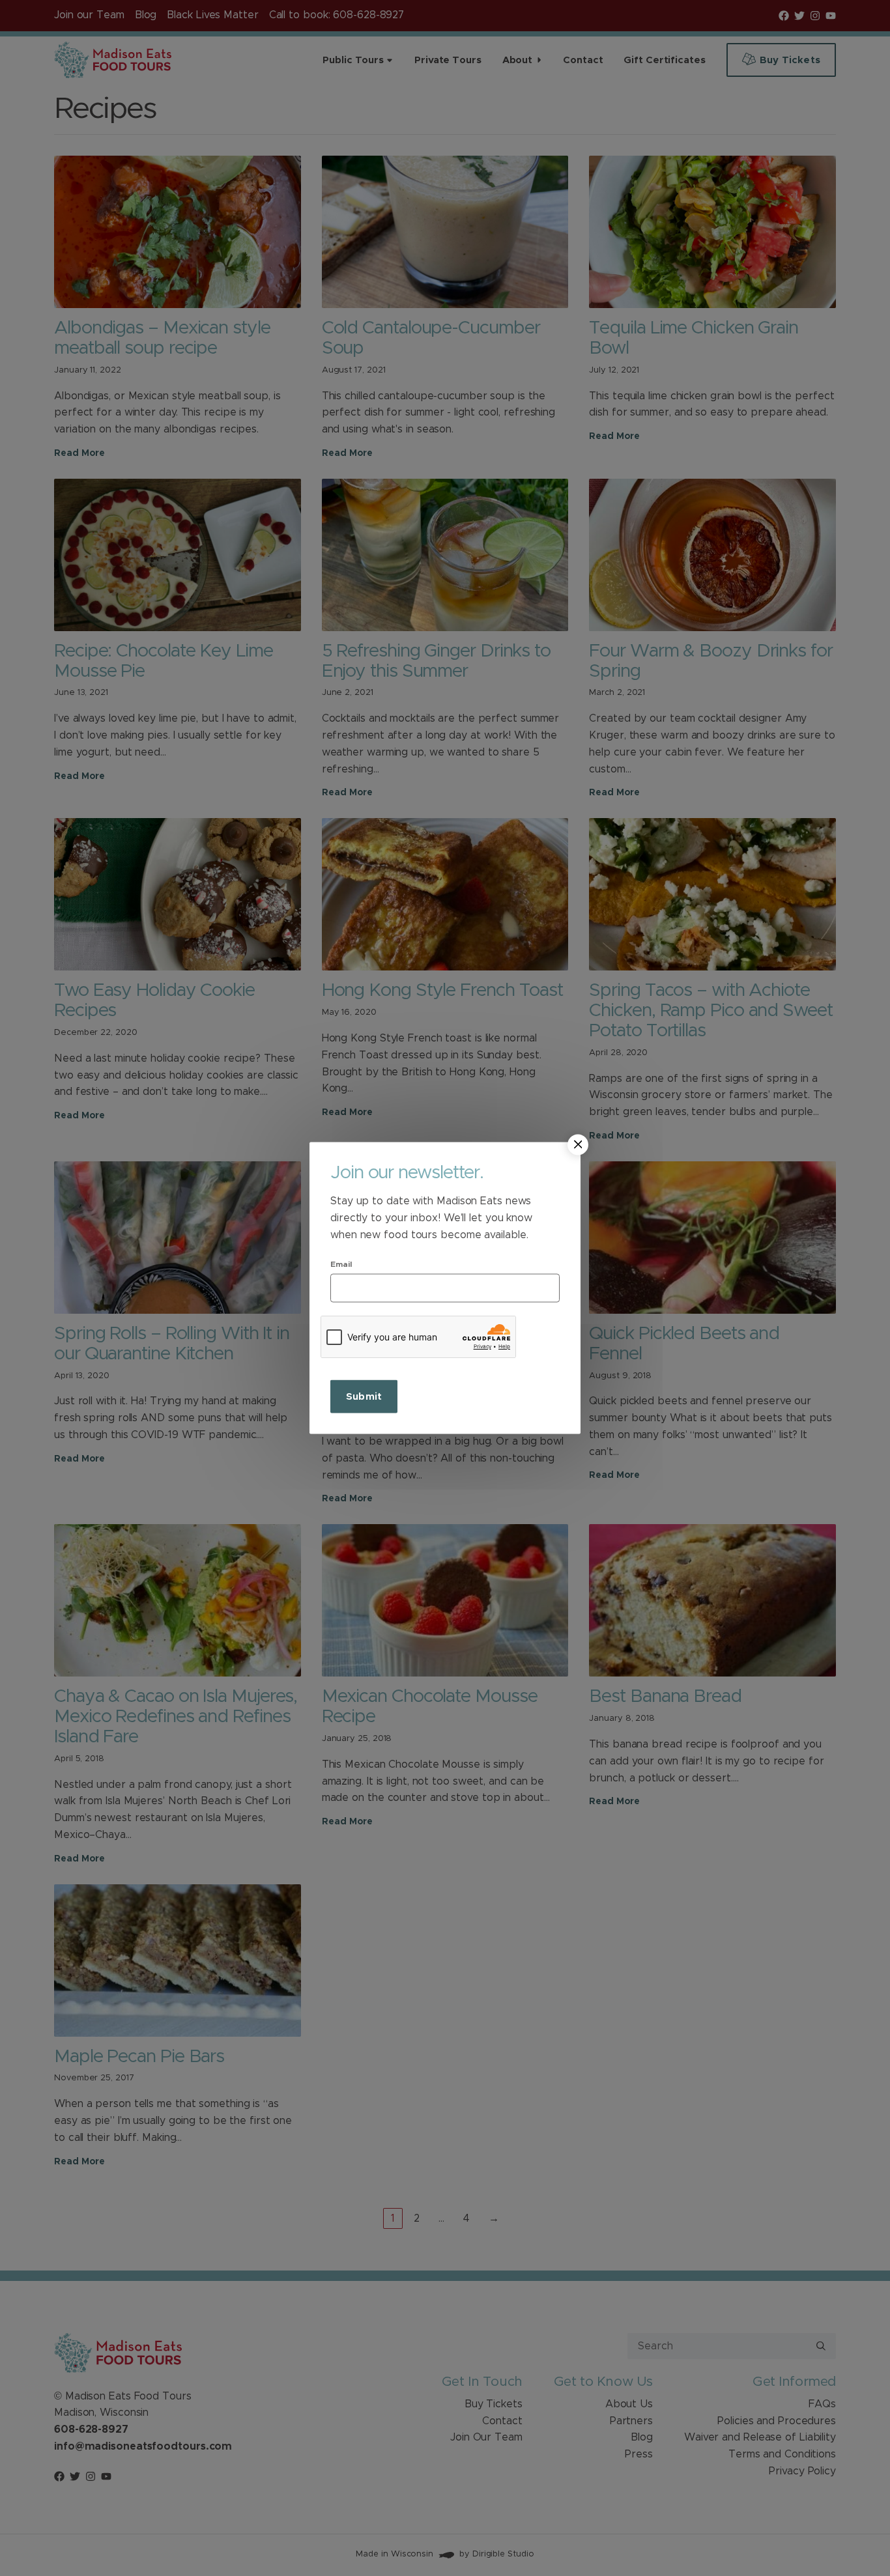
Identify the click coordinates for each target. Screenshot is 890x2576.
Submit (364, 1397)
